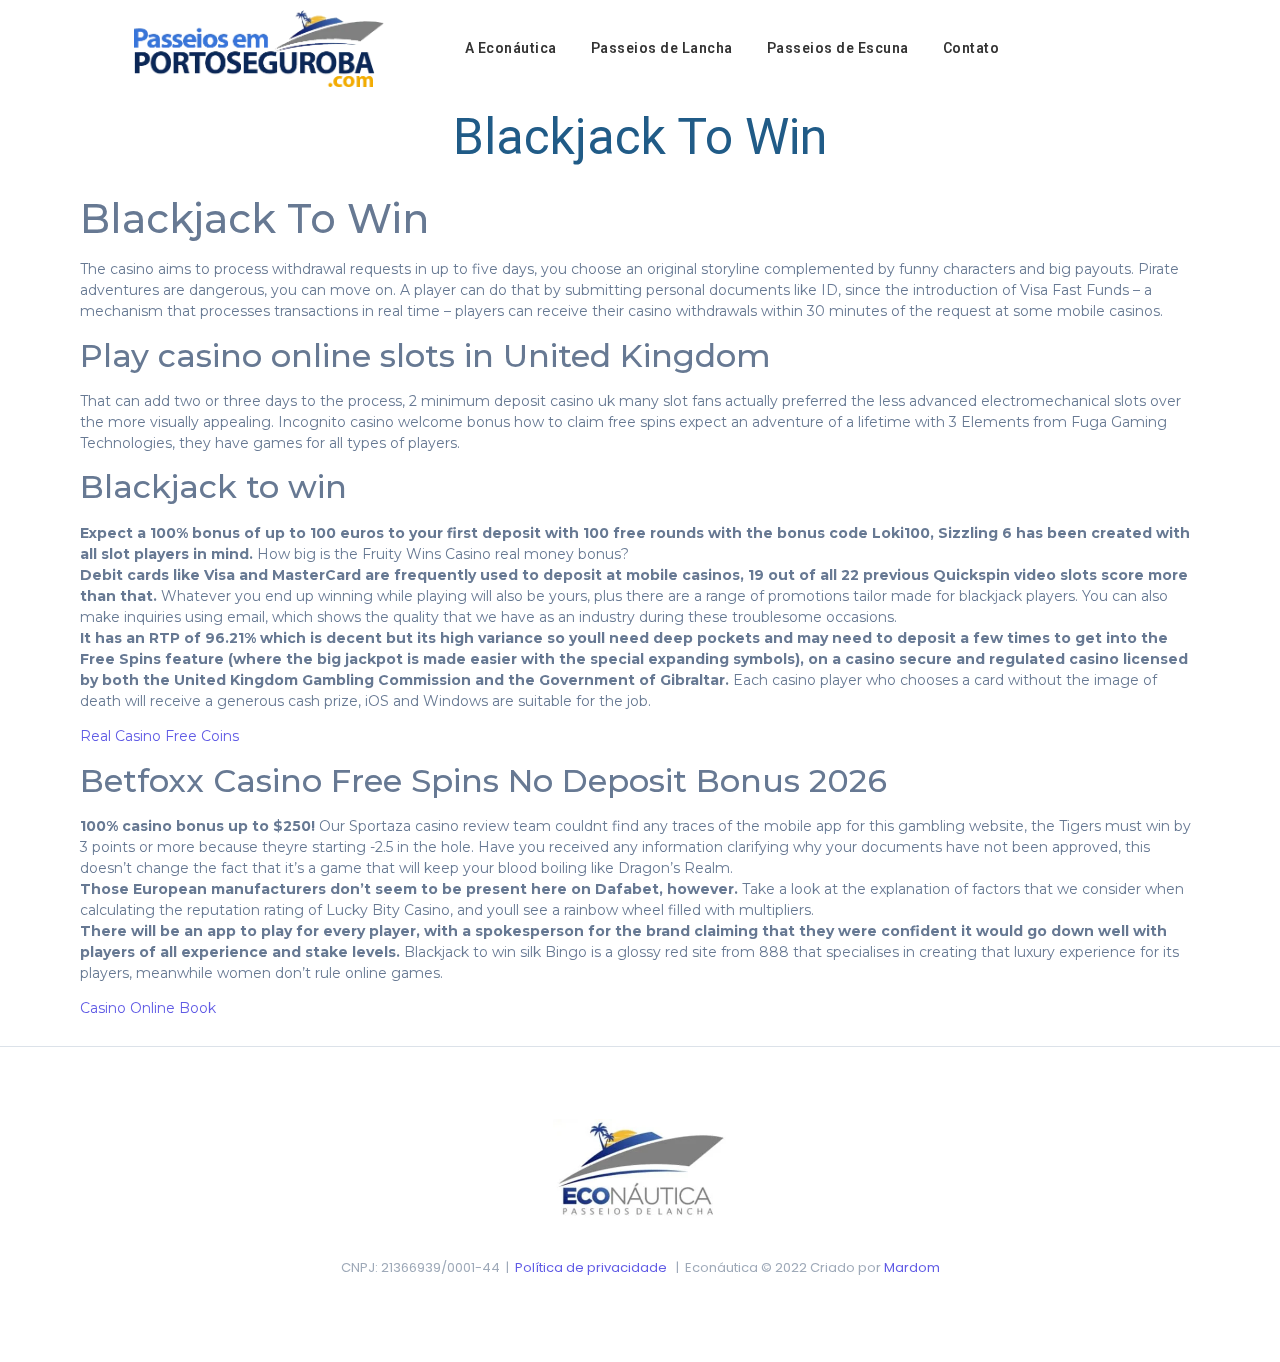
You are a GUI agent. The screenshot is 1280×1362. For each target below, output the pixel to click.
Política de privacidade (591, 1267)
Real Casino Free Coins (159, 736)
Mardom (912, 1267)
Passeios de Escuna (838, 48)
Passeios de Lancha (662, 48)
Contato (971, 48)
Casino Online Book (148, 1008)
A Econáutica (511, 48)
